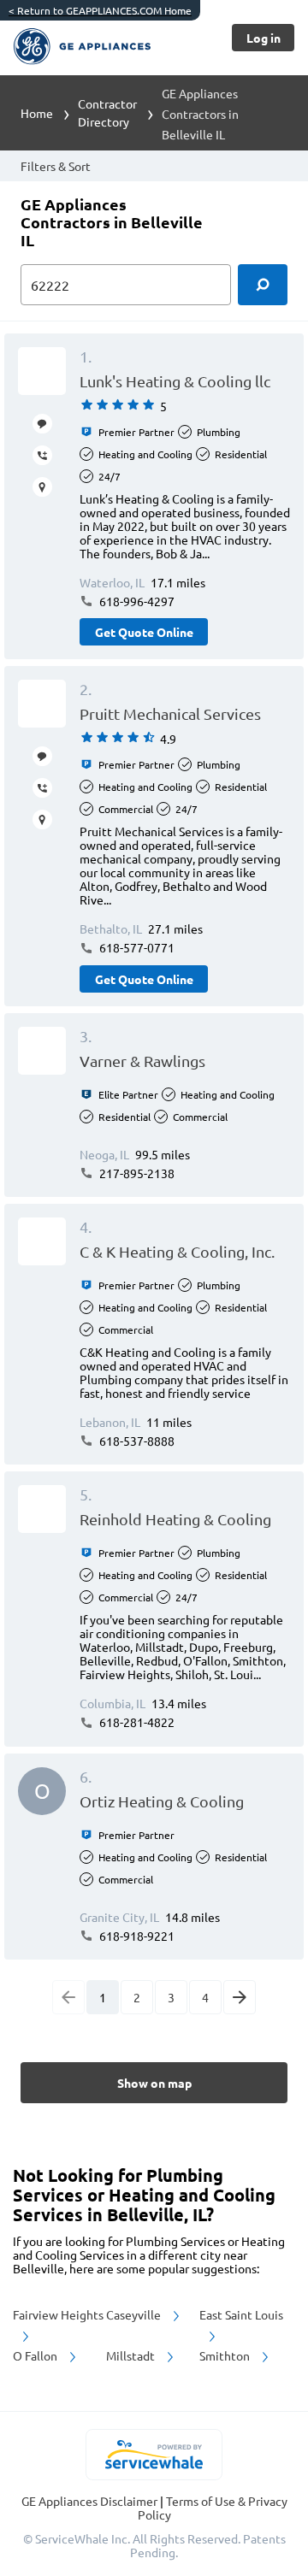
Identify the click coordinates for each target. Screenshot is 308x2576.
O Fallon (36, 2355)
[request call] (42, 455)
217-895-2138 (136, 1173)
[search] (263, 285)
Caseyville (135, 2314)
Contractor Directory (107, 112)
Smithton (226, 2355)
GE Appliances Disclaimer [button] (91, 2501)
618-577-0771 (136, 947)
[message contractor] (42, 424)
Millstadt (132, 2355)
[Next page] (240, 1997)
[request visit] (42, 487)
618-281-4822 (136, 1722)
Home (37, 113)
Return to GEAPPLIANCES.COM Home (100, 10)
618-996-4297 (136, 601)
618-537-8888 (136, 1441)
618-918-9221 (136, 1936)
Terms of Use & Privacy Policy (213, 2508)
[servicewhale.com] (154, 2455)
